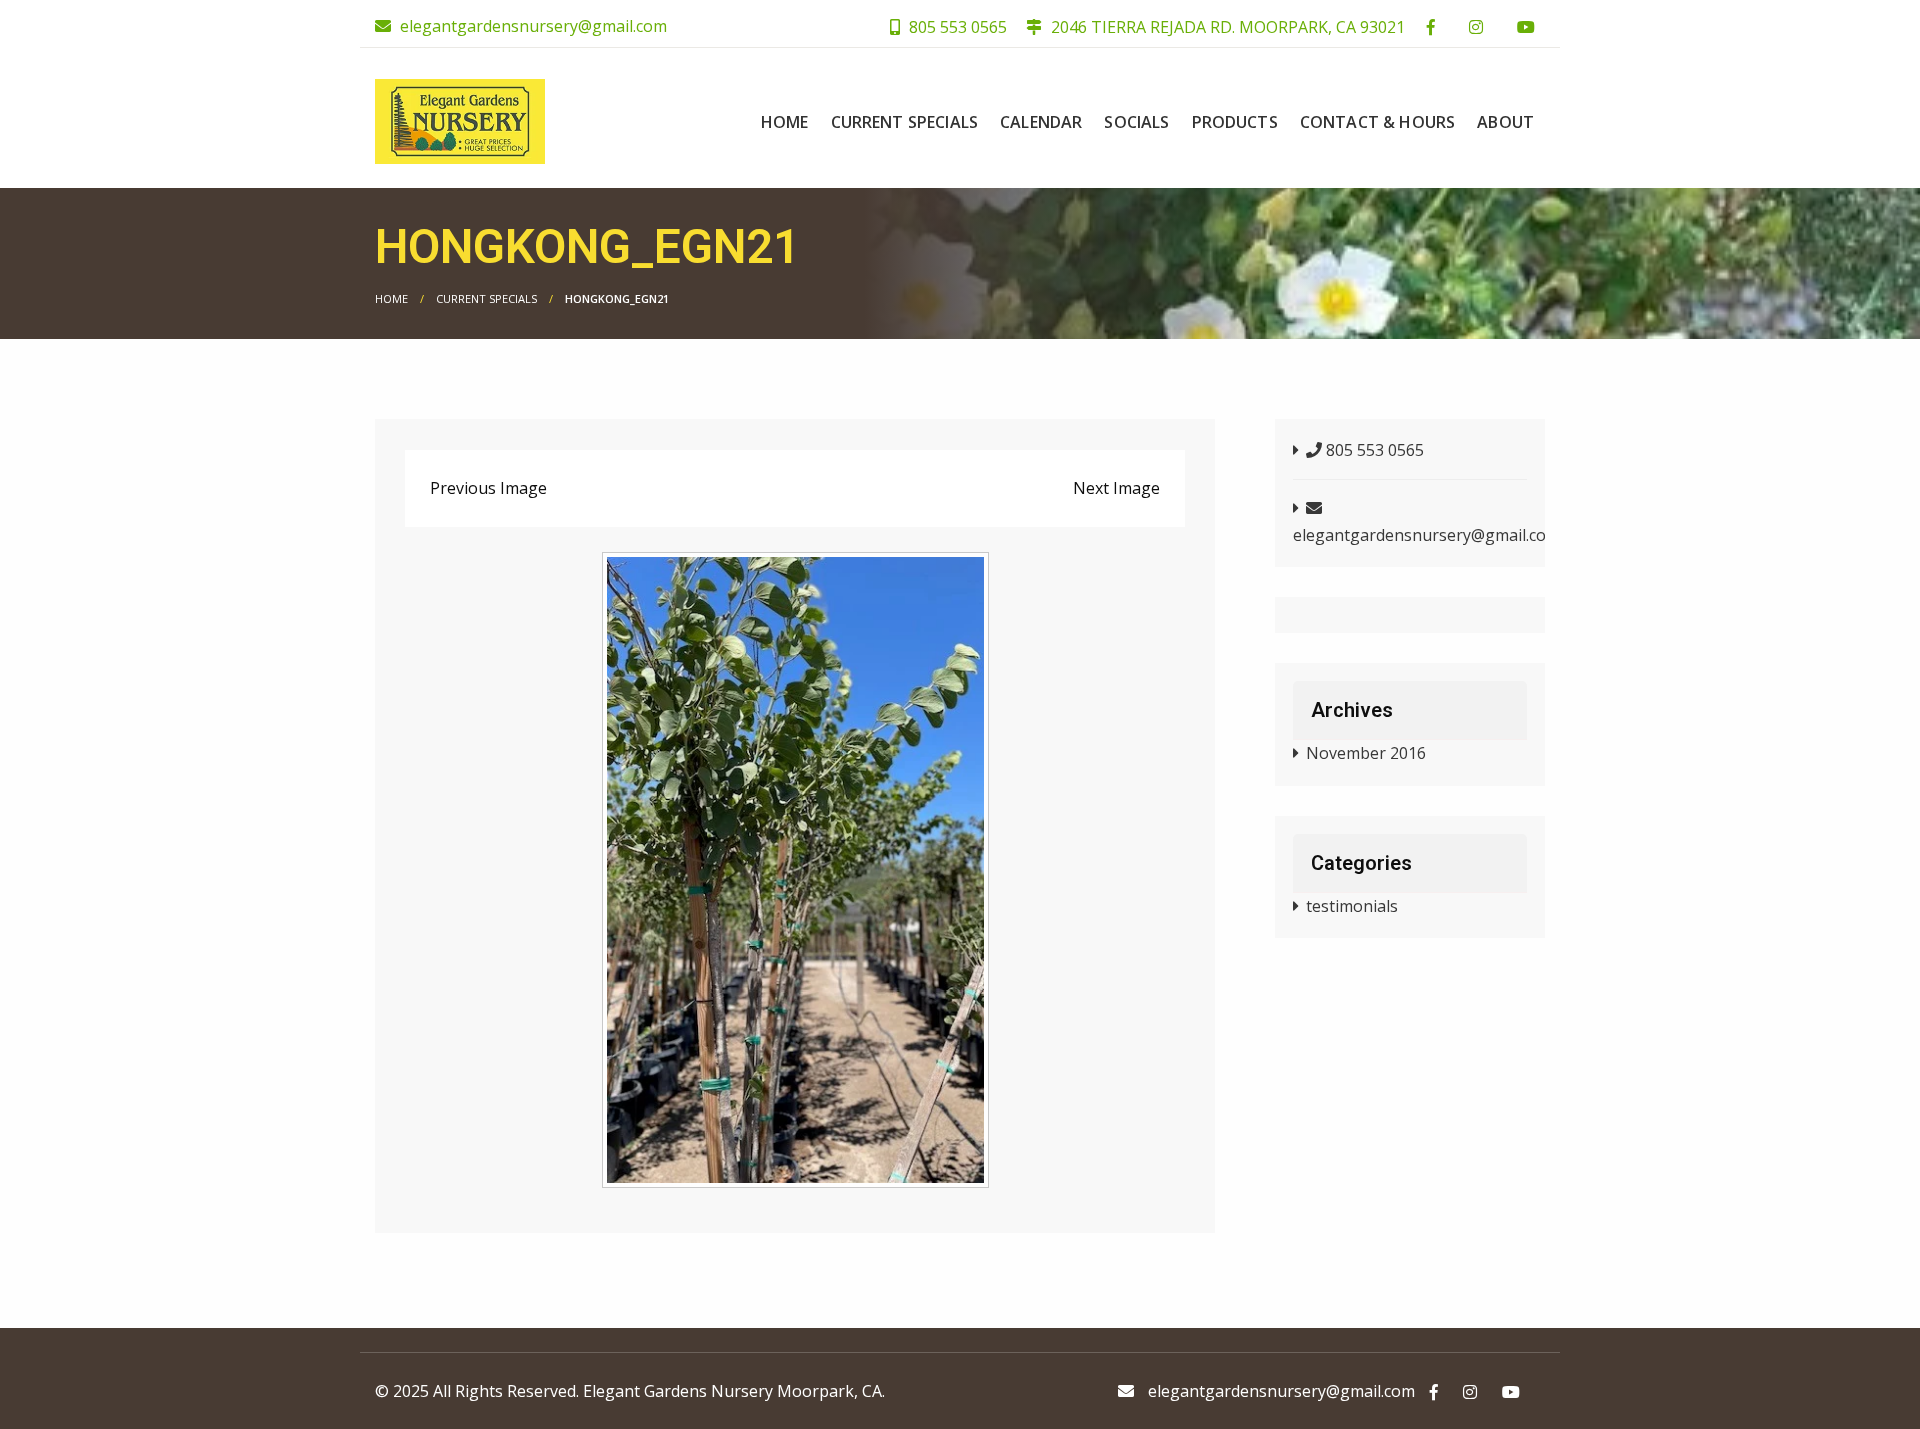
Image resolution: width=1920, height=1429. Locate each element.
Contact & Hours (1377, 122)
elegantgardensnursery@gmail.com (533, 26)
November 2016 (1366, 753)
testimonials (1352, 906)
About (1505, 122)
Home (785, 122)
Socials (1136, 122)
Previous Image (488, 488)
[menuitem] (785, 122)
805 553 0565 (956, 27)
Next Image (1116, 488)
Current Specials (905, 122)
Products (1235, 122)
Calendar (1041, 122)
